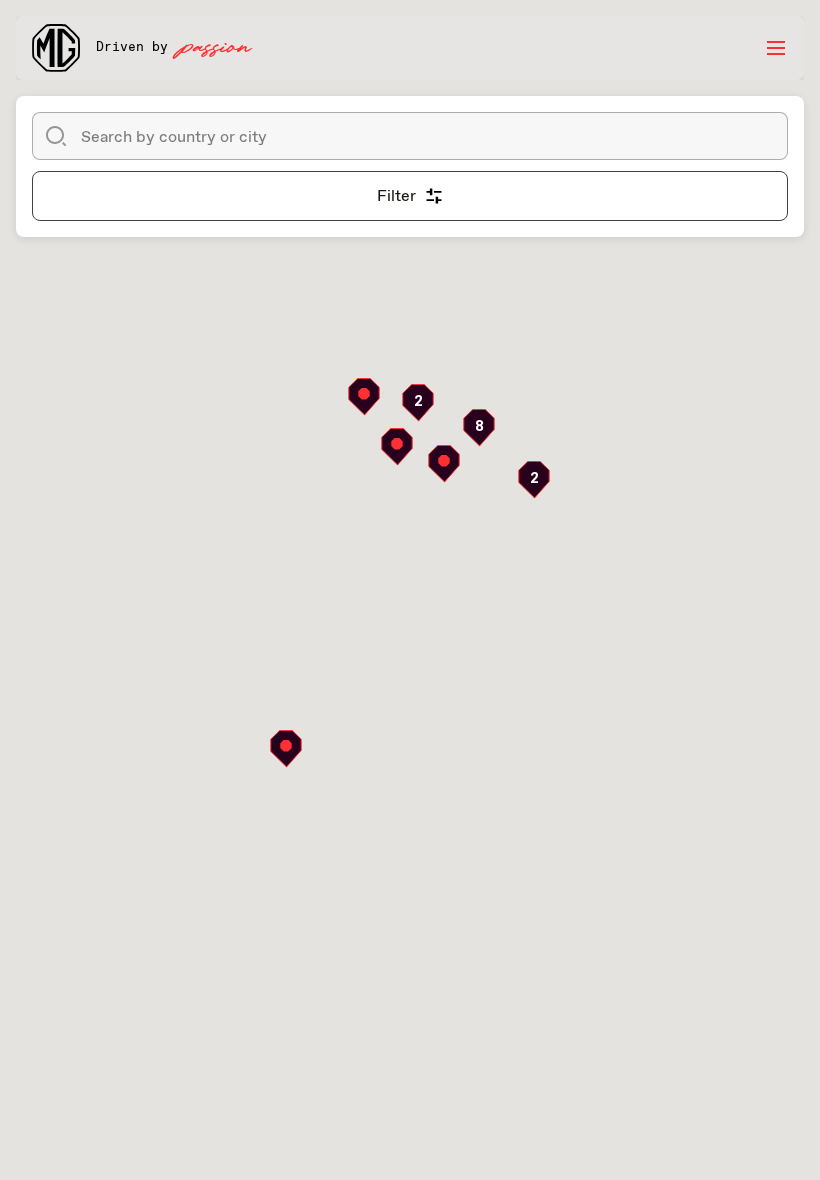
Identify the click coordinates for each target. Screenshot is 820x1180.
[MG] (56, 48)
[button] (418, 403)
